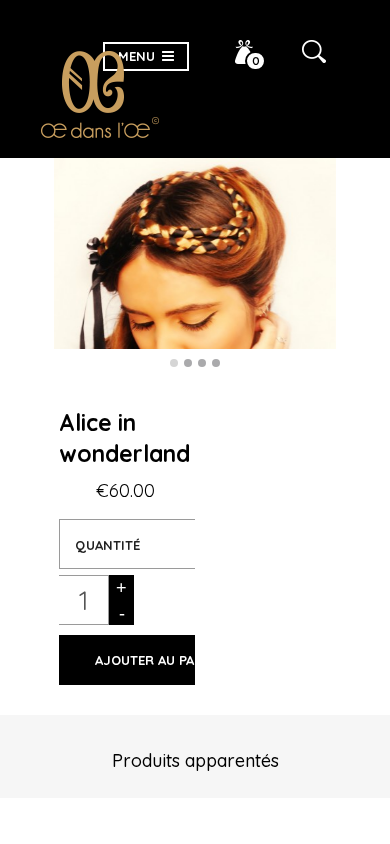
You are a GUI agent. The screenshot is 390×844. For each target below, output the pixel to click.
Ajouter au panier (159, 660)
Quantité (107, 545)
